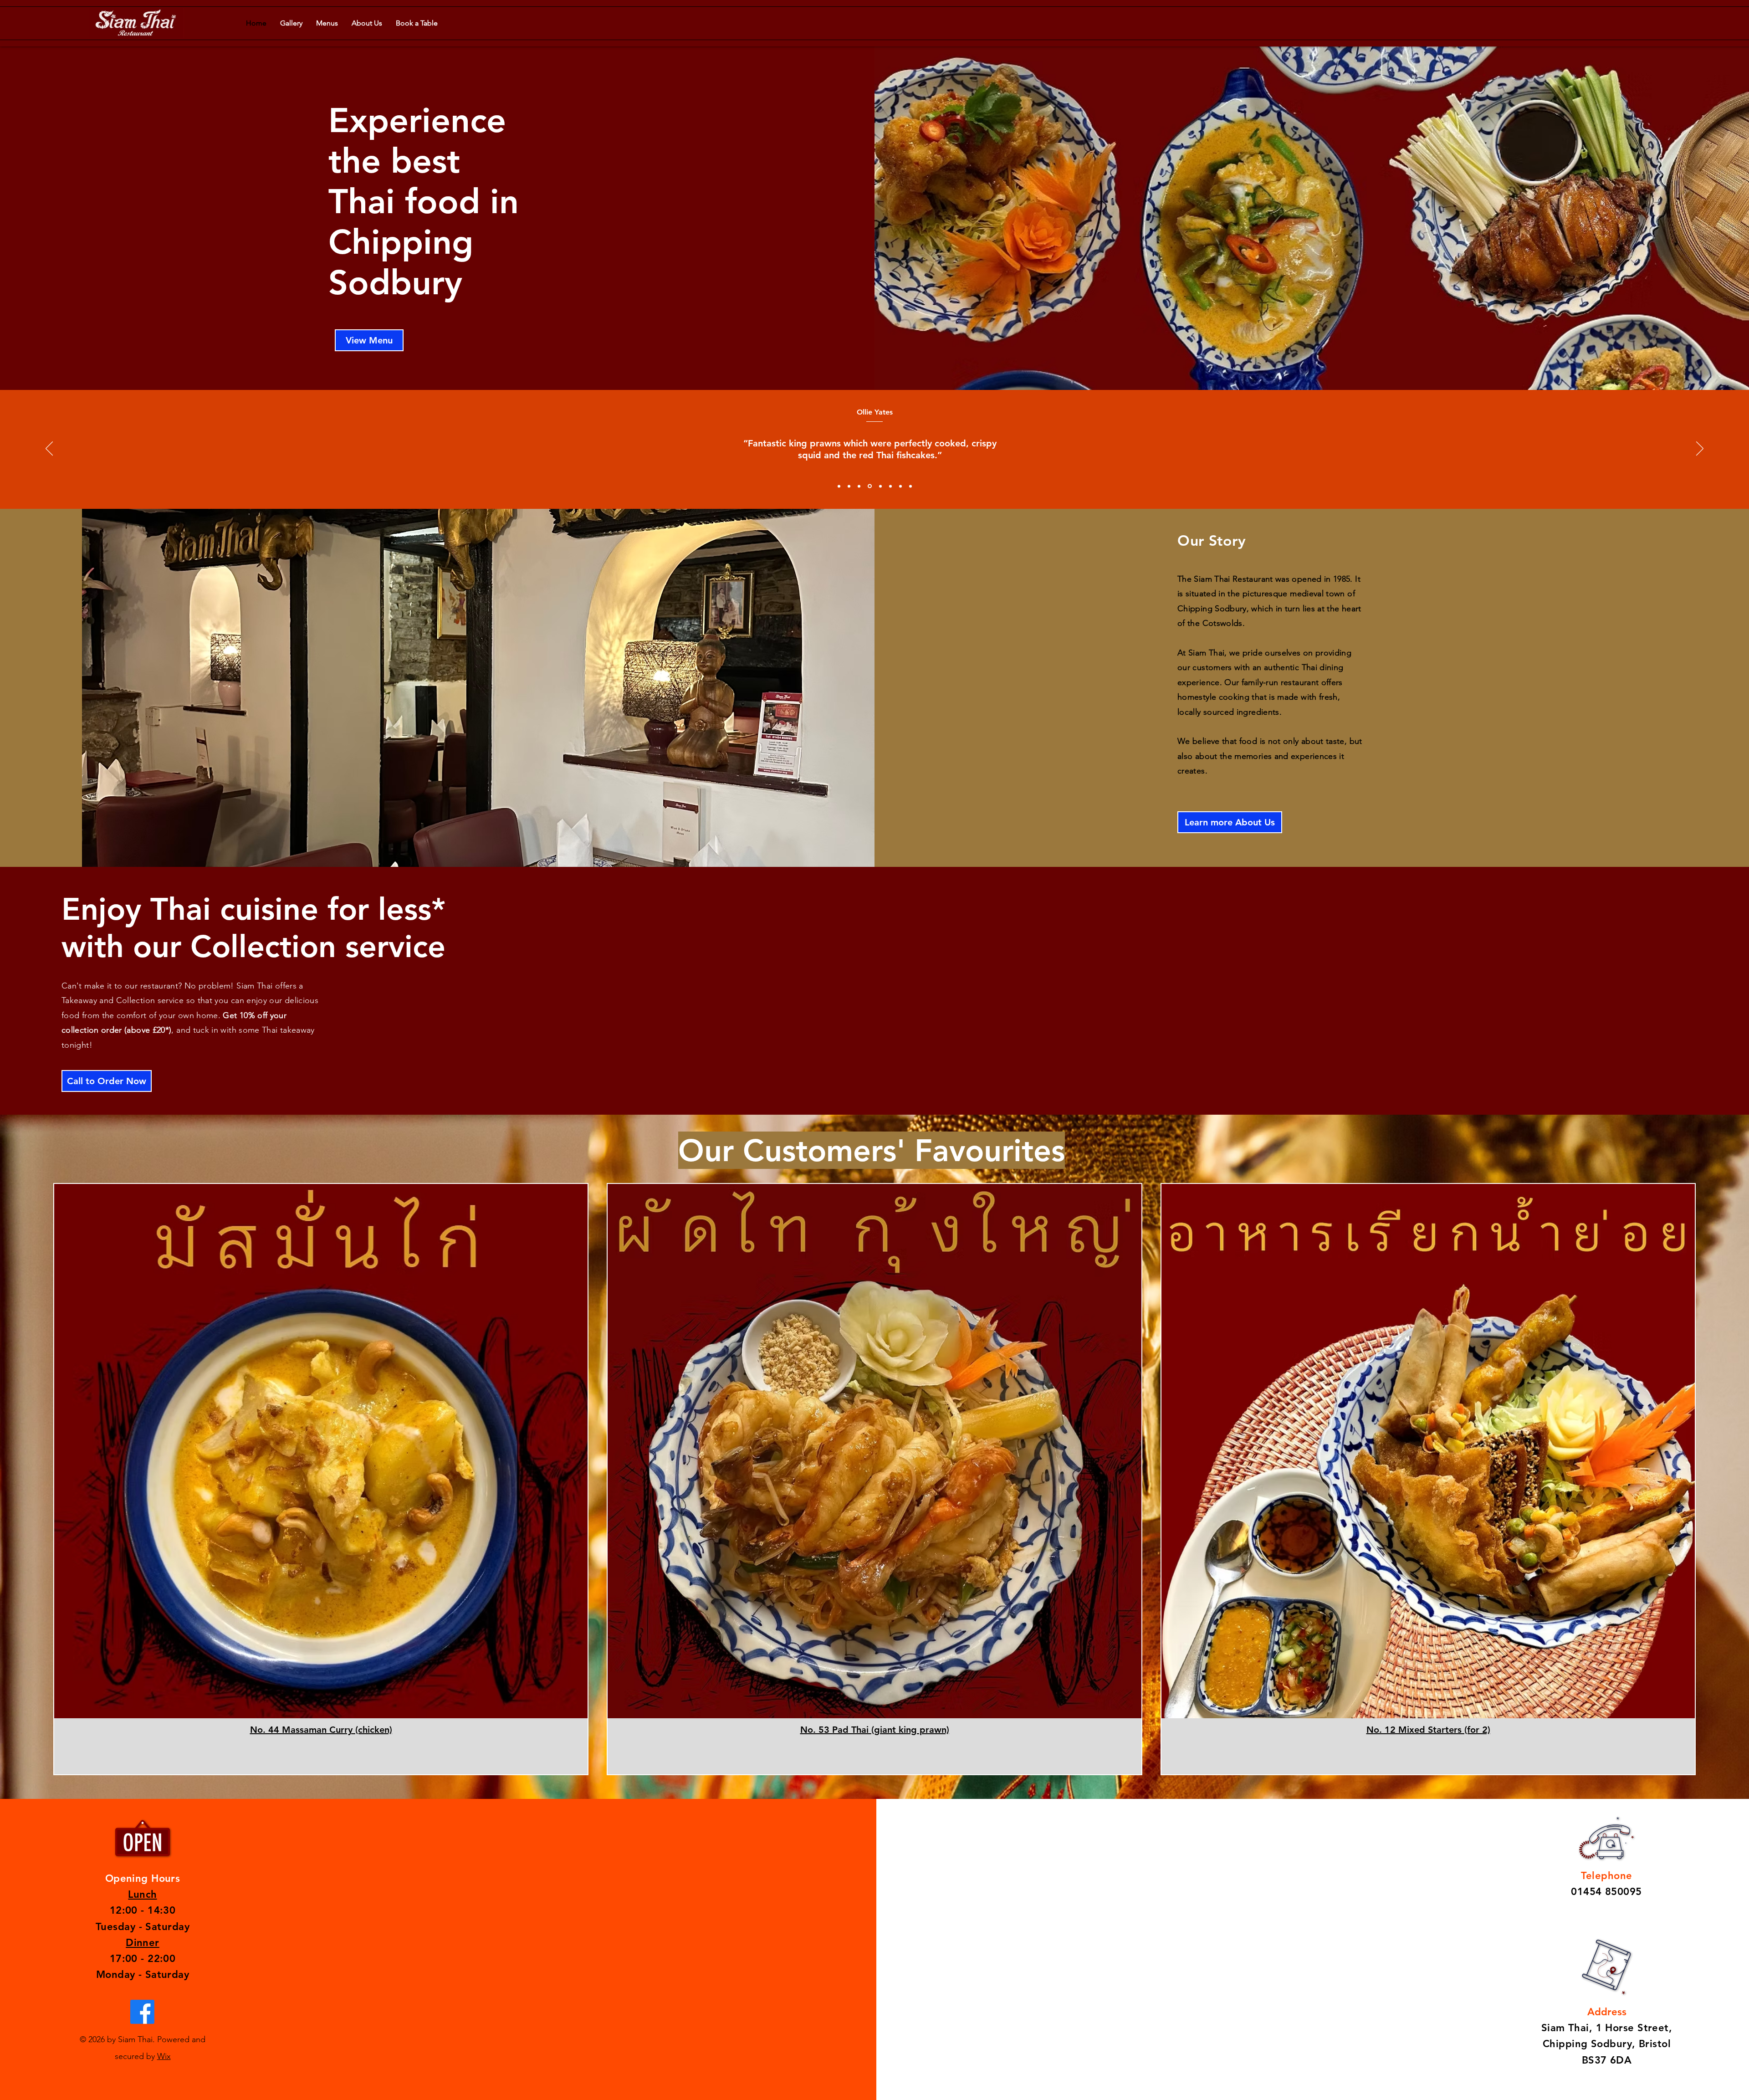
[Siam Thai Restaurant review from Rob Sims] (910, 486)
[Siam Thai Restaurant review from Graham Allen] (849, 486)
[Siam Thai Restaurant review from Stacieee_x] (900, 486)
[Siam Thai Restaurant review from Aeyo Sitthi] (879, 486)
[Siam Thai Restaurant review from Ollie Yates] (859, 486)
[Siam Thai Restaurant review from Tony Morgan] (869, 486)
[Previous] (49, 449)
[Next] (1700, 449)
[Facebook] (142, 2012)
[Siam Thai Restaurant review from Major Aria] (890, 486)
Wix (164, 2056)
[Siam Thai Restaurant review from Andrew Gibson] (839, 486)
